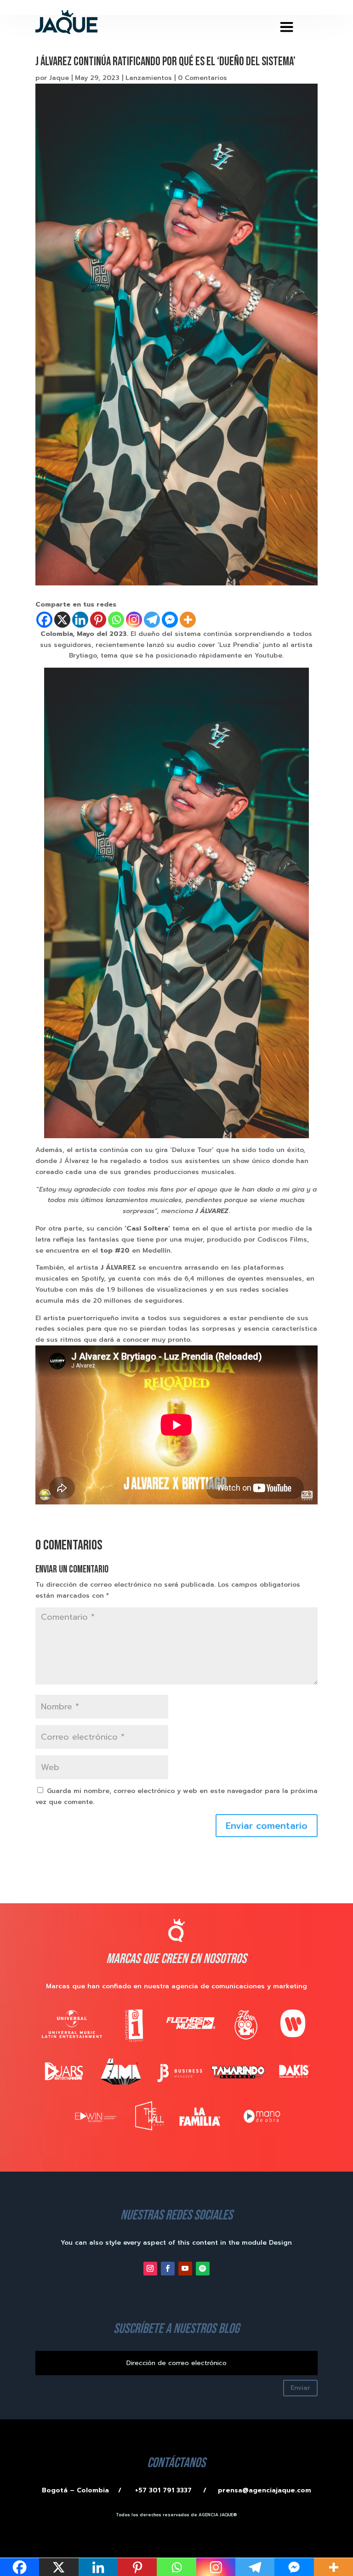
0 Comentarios (202, 78)
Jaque (59, 78)
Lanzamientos (149, 78)
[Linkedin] (80, 620)
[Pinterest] (98, 620)
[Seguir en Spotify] (203, 2269)
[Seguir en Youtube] (185, 2269)
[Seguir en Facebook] (168, 2269)
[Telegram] (152, 620)
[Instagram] (134, 620)
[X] (62, 620)
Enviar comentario (267, 1826)
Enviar (300, 2388)
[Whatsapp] (116, 620)
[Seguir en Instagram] (150, 2269)
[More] (188, 620)
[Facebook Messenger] (170, 620)
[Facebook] (44, 620)
